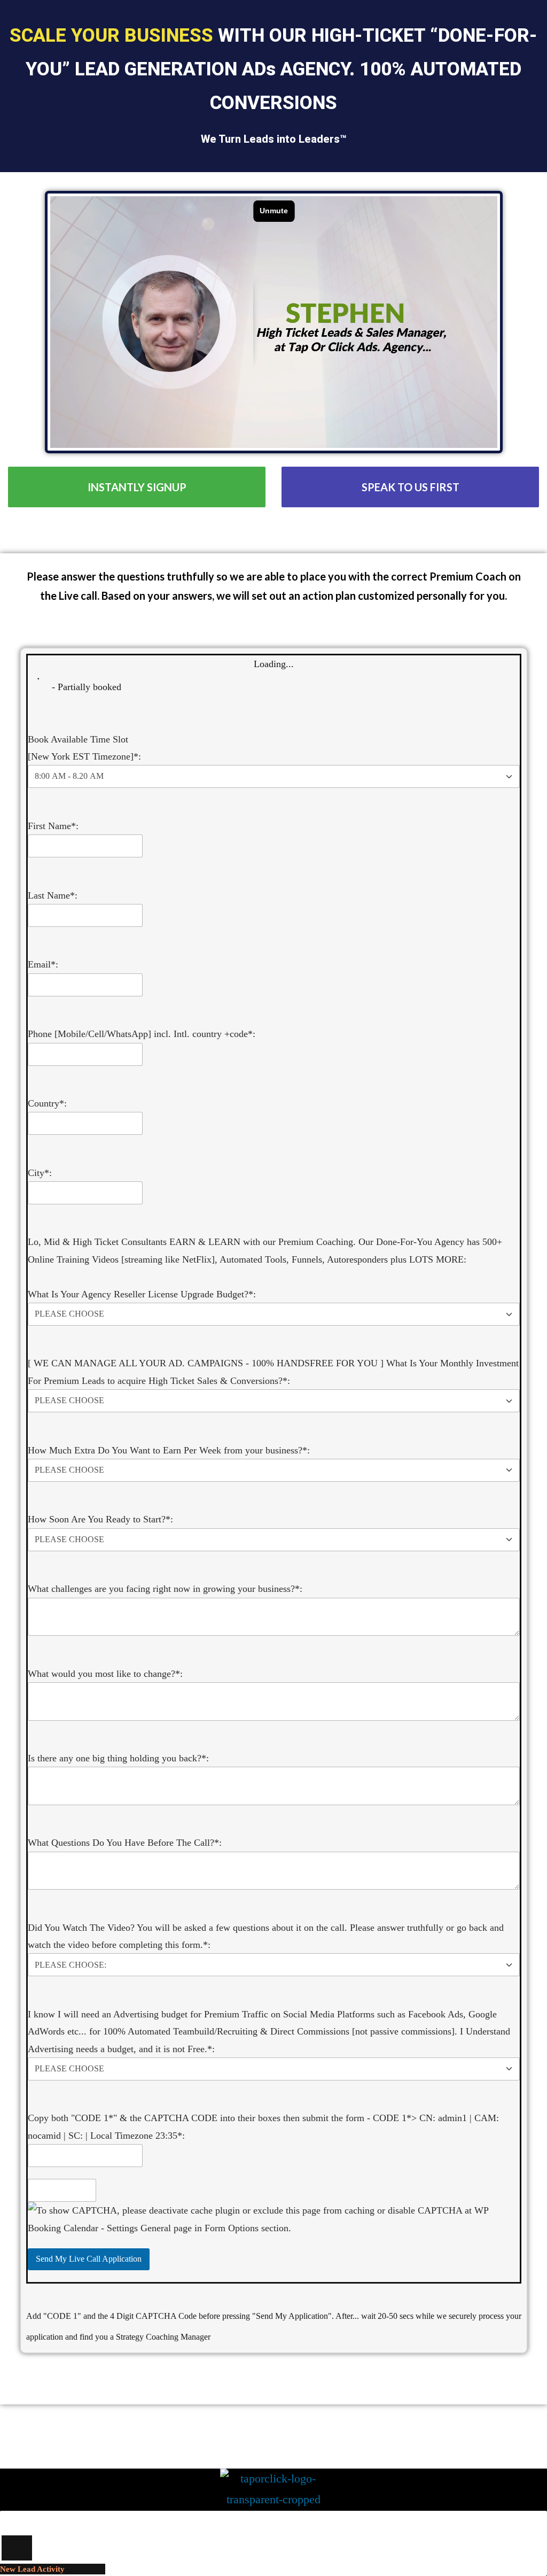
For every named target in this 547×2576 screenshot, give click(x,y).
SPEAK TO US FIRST (411, 487)
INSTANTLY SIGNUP (137, 487)
